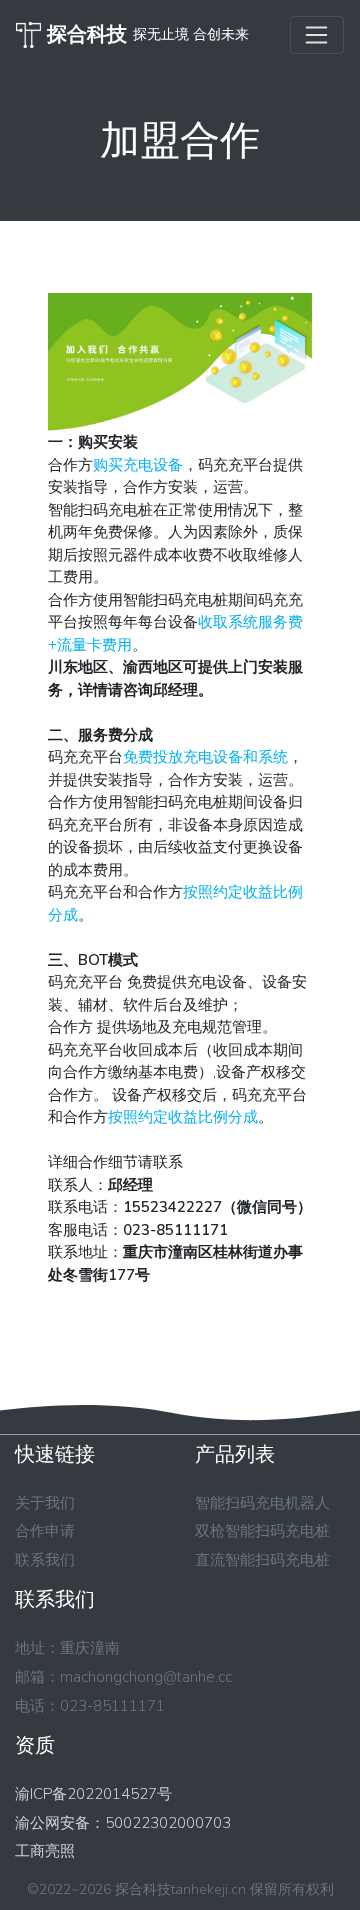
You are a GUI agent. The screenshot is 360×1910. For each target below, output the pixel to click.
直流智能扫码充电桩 (262, 1560)
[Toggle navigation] (317, 35)
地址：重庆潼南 (67, 1648)
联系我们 (45, 1560)
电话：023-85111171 (90, 1706)
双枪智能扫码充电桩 (262, 1531)
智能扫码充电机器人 (262, 1503)
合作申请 (45, 1531)
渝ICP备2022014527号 (93, 1794)
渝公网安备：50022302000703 (123, 1823)
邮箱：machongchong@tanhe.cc (123, 1677)
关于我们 (45, 1503)
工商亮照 (45, 1851)
